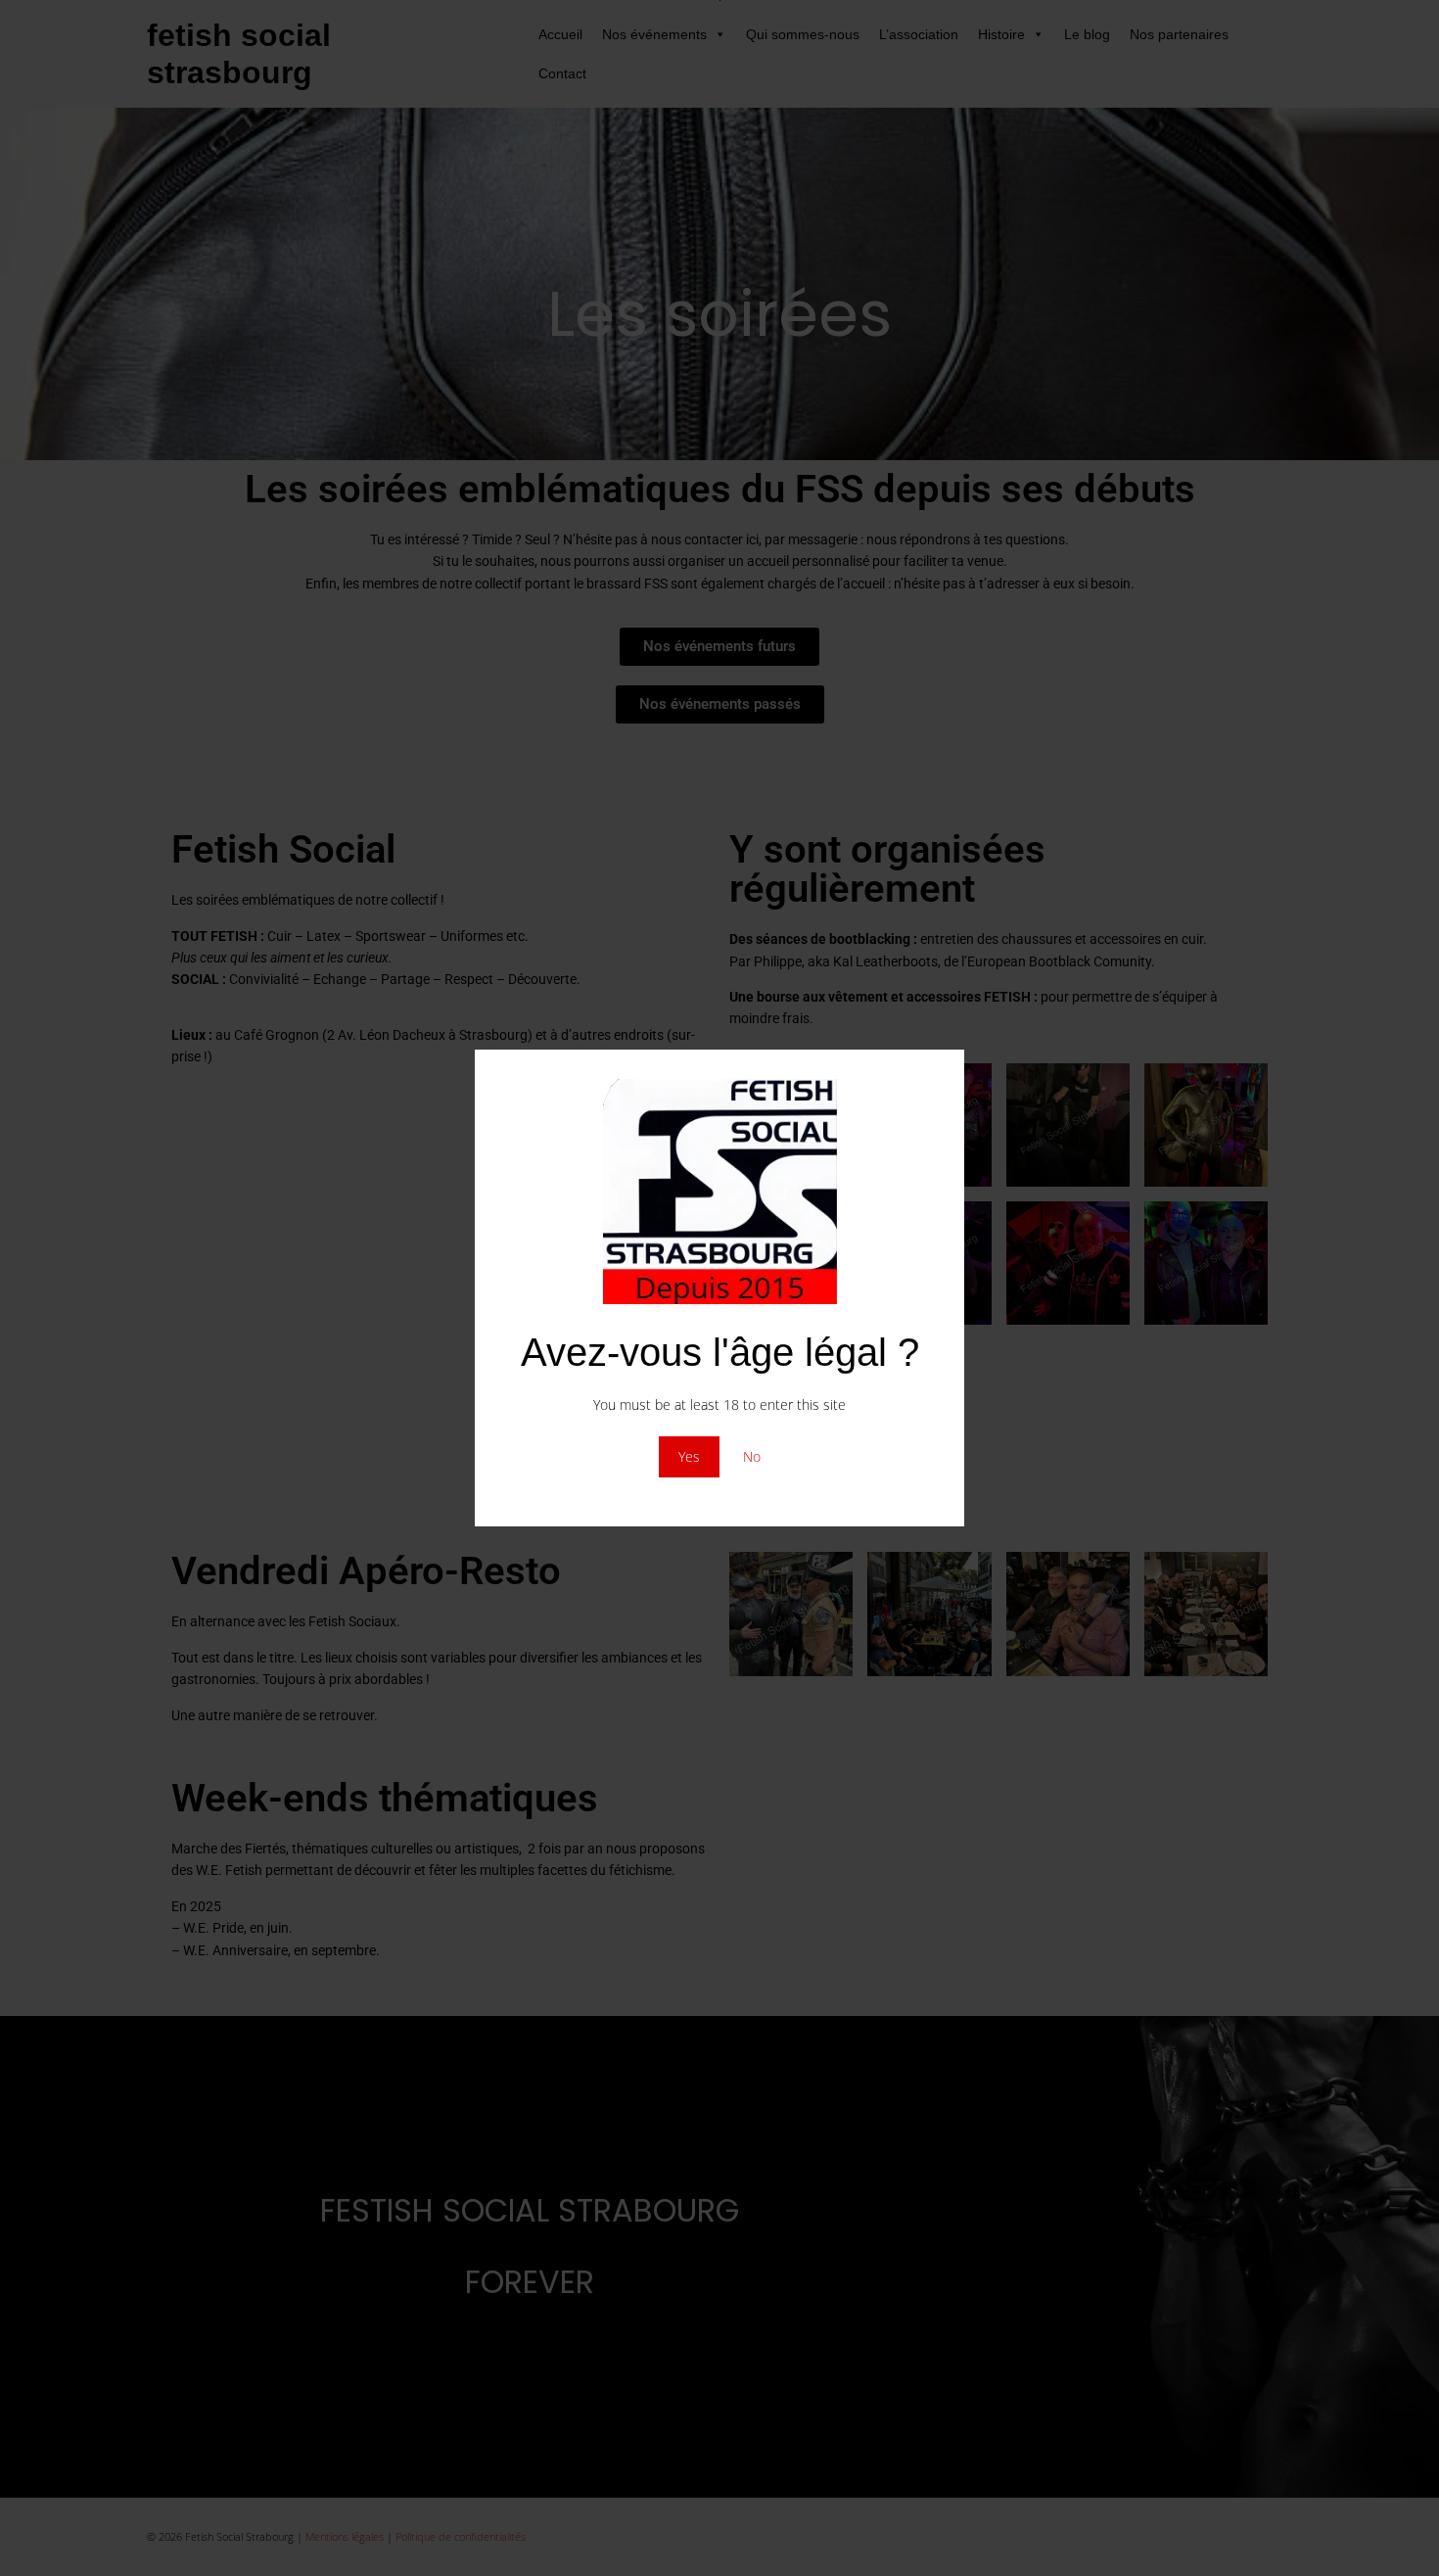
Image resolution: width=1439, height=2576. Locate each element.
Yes (689, 1456)
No (752, 1456)
